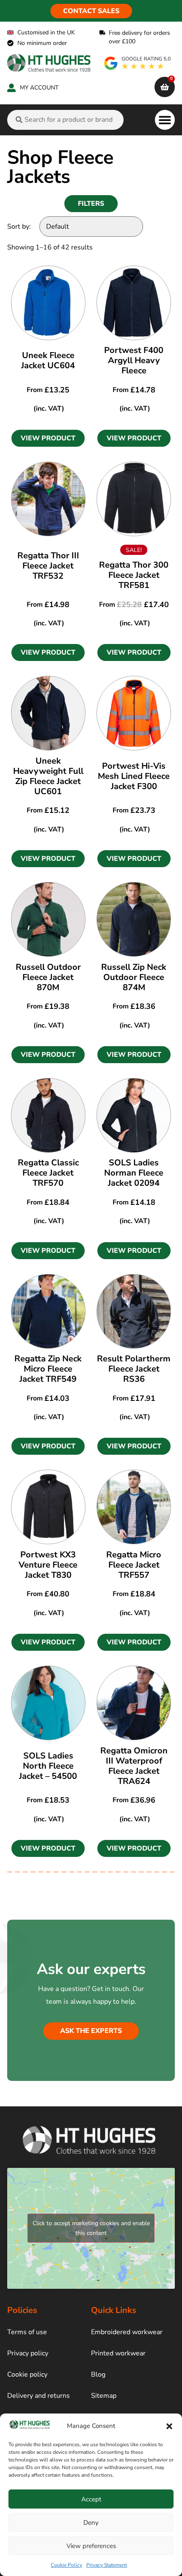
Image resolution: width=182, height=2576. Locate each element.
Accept (91, 2499)
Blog (98, 2374)
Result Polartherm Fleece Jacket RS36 (134, 1369)
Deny (91, 2523)
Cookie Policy (66, 2565)
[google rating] (138, 63)
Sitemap (104, 2396)
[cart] (165, 87)
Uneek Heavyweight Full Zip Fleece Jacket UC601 (48, 776)
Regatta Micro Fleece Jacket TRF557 (134, 1565)
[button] (169, 2426)
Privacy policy (28, 2353)
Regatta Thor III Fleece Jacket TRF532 (48, 566)
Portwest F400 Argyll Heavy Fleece (134, 360)
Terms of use (27, 2332)
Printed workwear (118, 2353)
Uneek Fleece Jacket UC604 (48, 360)
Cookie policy (27, 2374)
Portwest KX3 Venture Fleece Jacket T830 (48, 1565)
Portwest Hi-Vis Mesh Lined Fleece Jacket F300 (134, 776)
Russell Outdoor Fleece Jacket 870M (48, 977)
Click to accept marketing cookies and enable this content (91, 2228)
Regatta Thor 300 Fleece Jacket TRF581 (134, 575)
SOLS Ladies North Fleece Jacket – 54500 (48, 1766)
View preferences (91, 2546)
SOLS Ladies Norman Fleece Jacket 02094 (134, 1173)
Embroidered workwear (127, 2332)
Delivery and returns (39, 2396)
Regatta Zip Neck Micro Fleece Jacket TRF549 (48, 1369)
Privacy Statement (107, 2565)
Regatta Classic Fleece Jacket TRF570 (48, 1173)
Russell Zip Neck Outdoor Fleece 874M (134, 977)
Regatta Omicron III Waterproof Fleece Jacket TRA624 (134, 1766)
